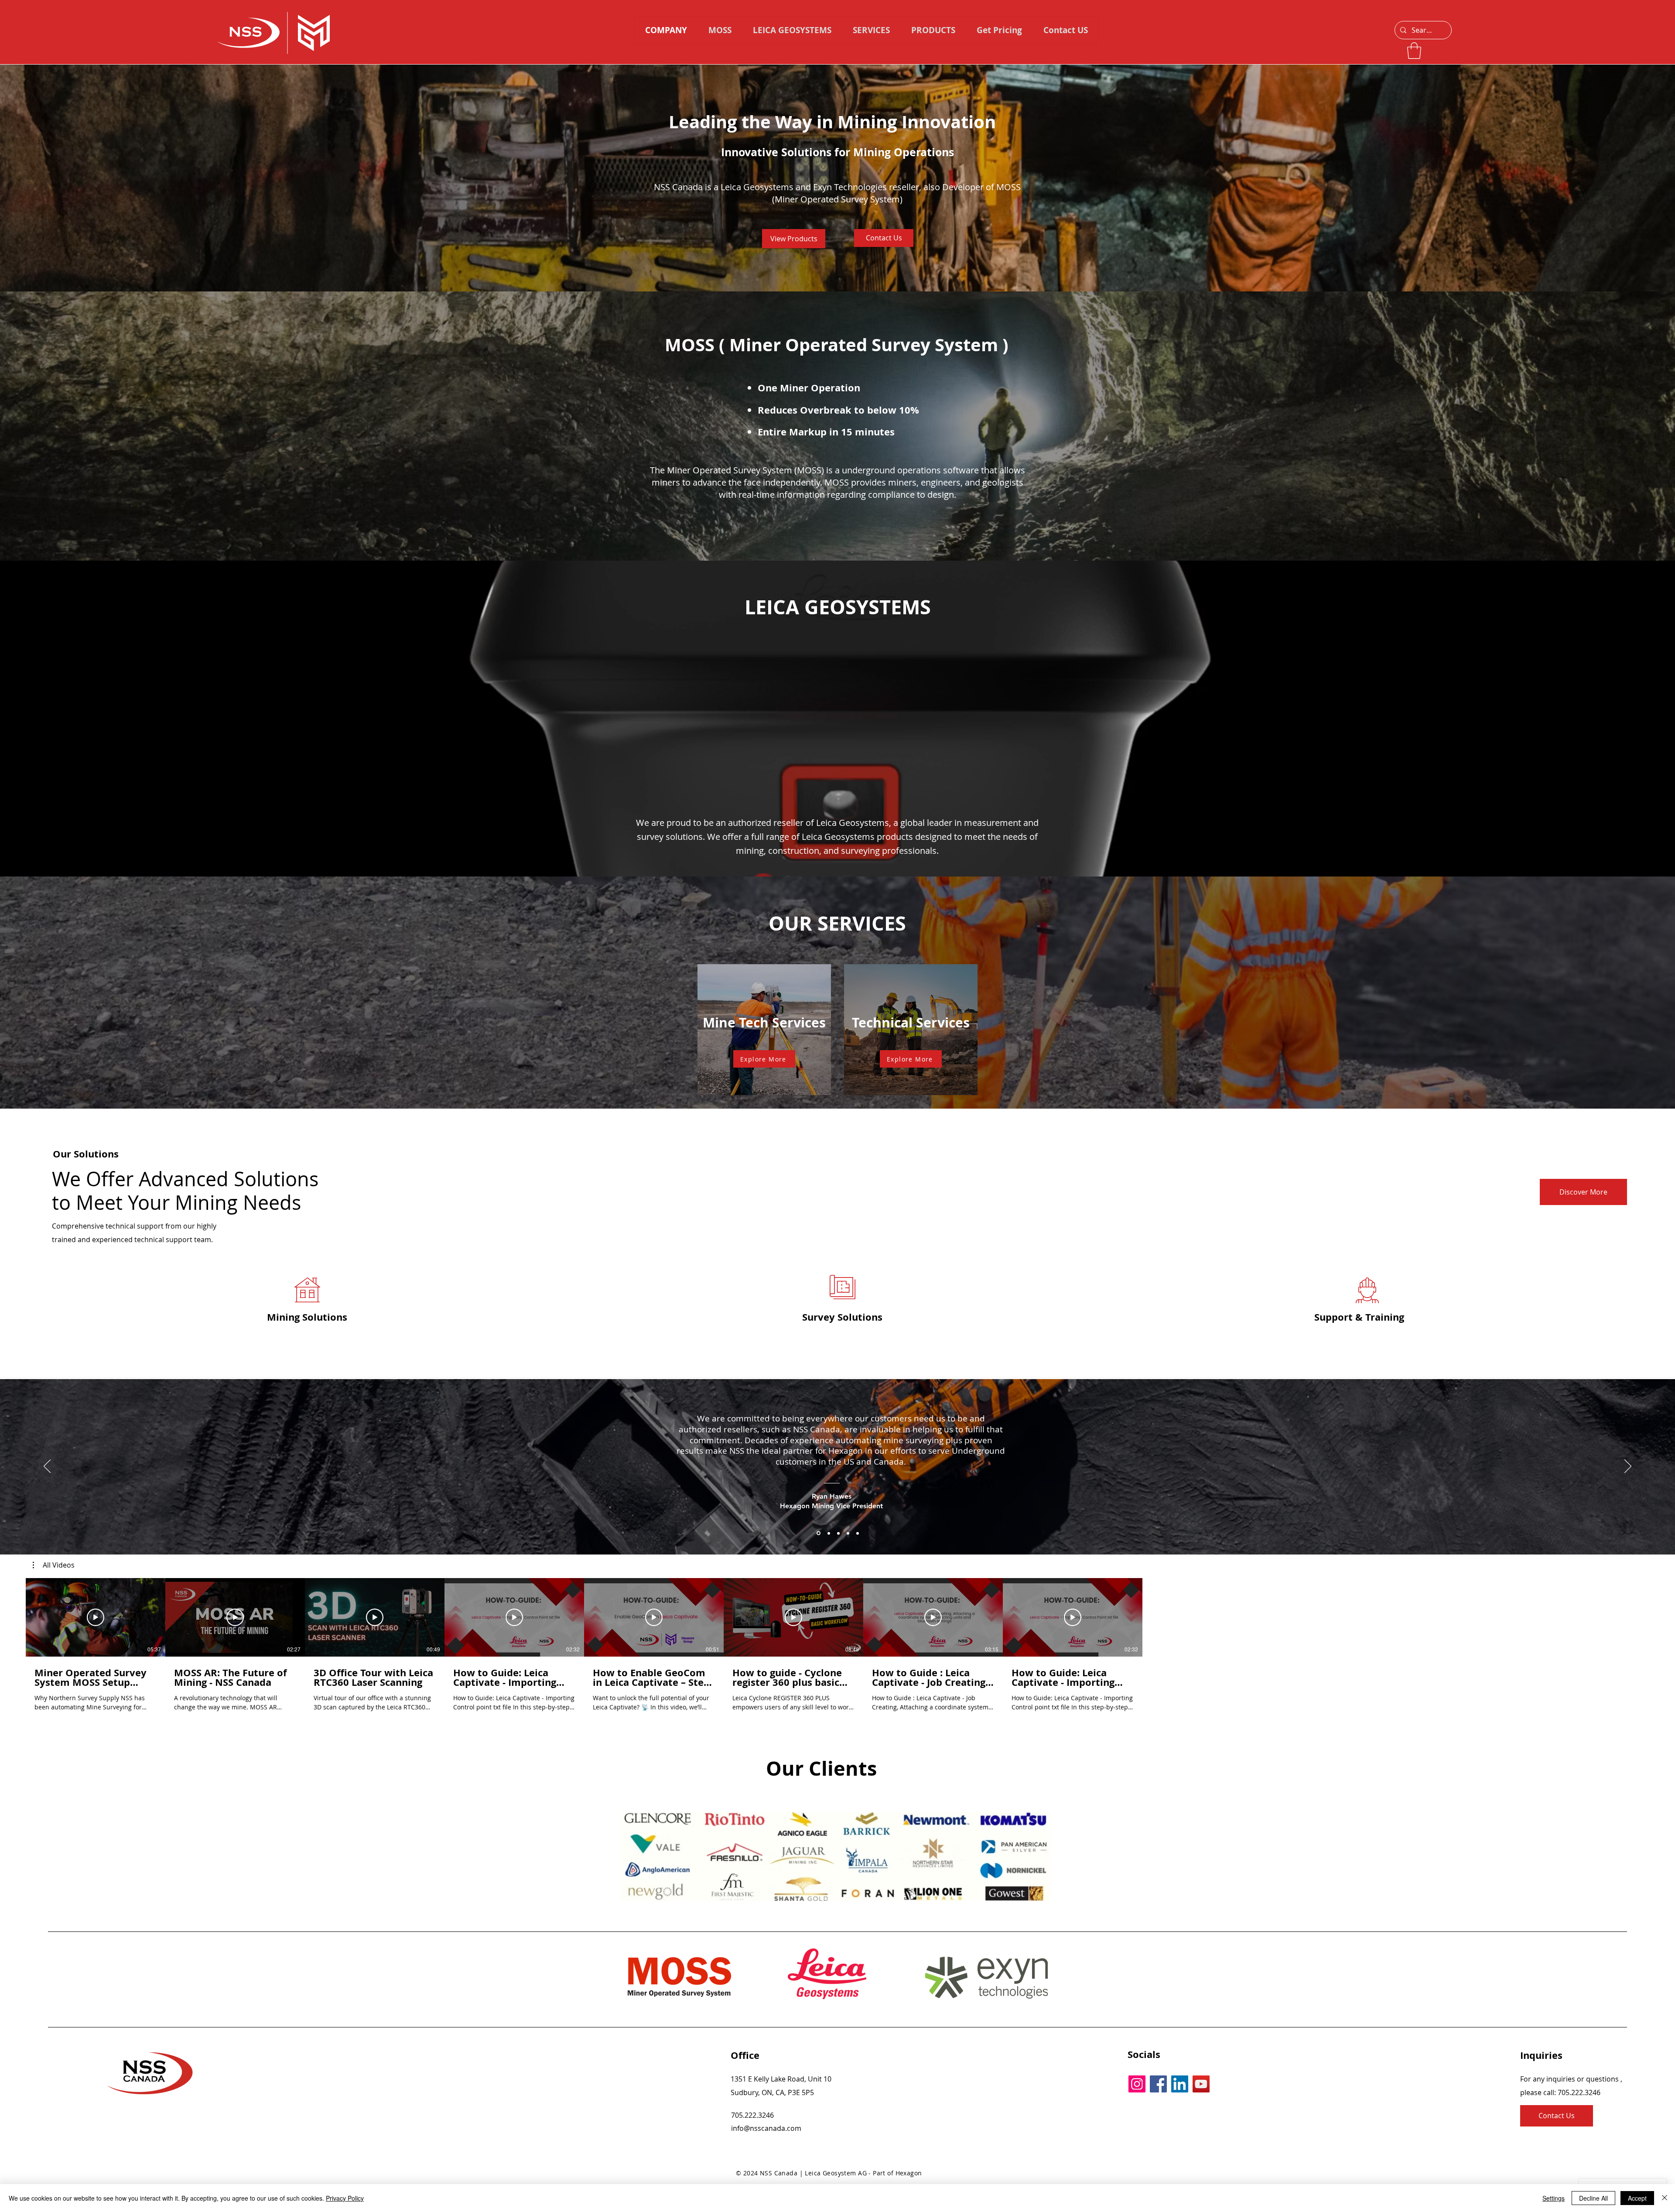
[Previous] (47, 1467)
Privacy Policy (345, 2198)
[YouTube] (1201, 2084)
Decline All (1593, 2198)
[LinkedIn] (1180, 2084)
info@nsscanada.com (766, 2128)
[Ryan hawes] (818, 1533)
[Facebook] (1158, 2084)
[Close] (1665, 2198)
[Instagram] (1137, 2084)
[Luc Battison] (827, 1533)
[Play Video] (96, 1617)
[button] (933, 30)
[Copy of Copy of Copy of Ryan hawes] (847, 1533)
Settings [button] (1554, 2198)
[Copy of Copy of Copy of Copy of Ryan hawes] (857, 1533)
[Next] (1628, 1467)
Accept (1637, 2198)
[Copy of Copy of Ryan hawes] (837, 1533)
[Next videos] (1435, 1616)
